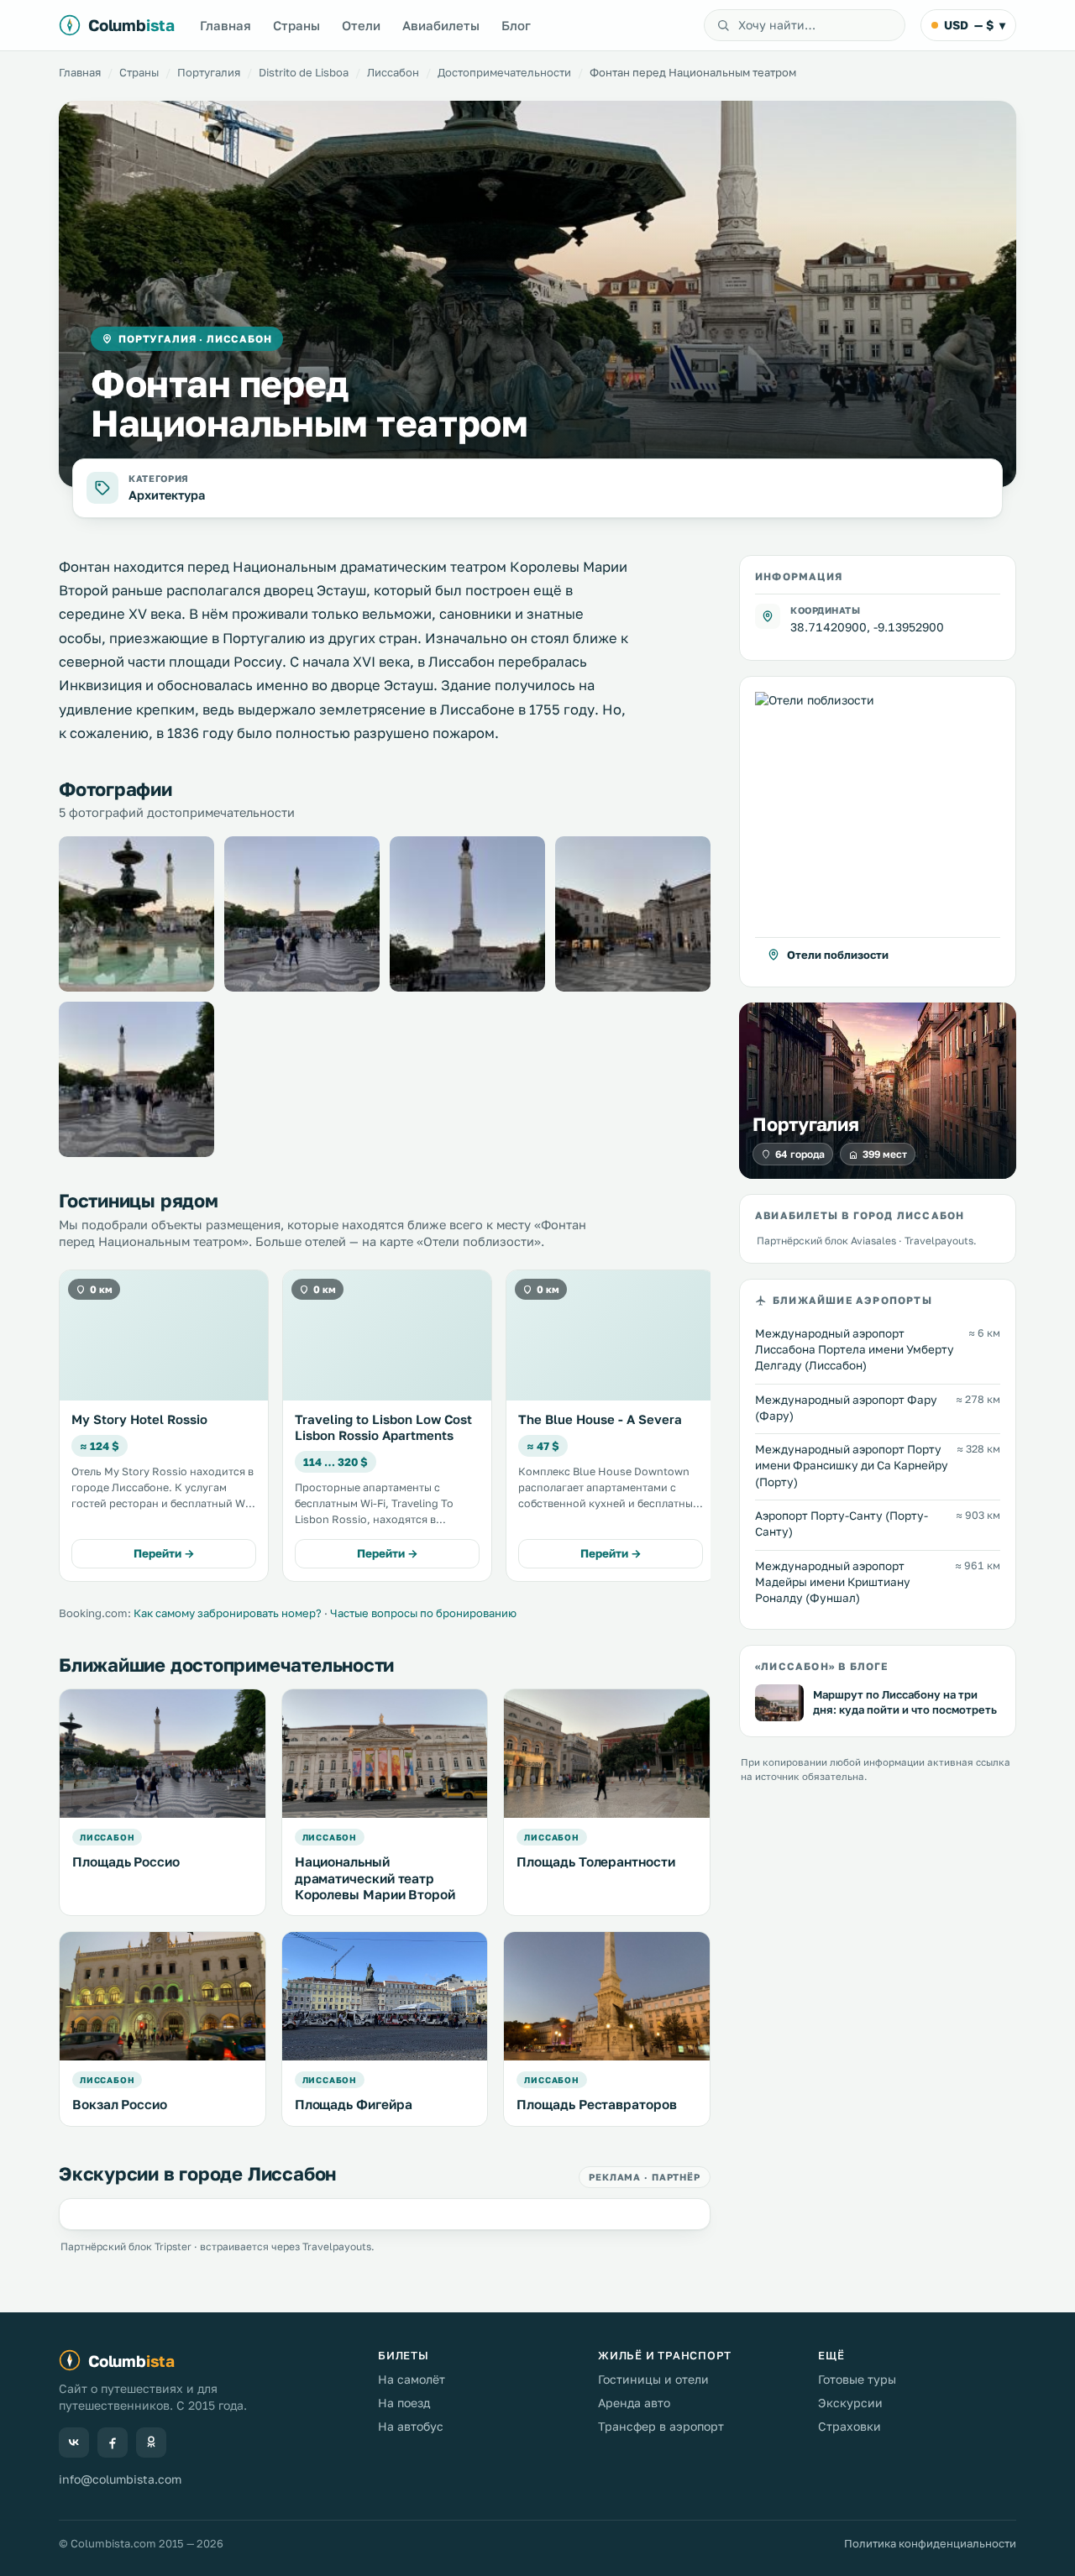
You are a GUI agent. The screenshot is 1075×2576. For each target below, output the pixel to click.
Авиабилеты (441, 25)
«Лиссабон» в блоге (822, 1666)
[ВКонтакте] (74, 2442)
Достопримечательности (504, 72)
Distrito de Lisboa (304, 72)
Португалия (209, 72)
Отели (361, 25)
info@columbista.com (120, 2479)
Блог (516, 25)
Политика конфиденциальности (930, 2543)
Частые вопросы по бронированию (423, 1613)
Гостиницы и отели (653, 2379)
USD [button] (975, 25)
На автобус (411, 2426)
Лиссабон (393, 72)
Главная (225, 25)
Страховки (850, 2426)
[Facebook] (113, 2442)
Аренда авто (634, 2403)
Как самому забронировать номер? (228, 1613)
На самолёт (412, 2379)
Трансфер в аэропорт (661, 2426)
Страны (296, 25)
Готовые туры (857, 2379)
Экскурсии (850, 2403)
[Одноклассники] (151, 2442)
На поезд (404, 2403)
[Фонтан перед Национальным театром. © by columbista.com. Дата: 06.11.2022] (136, 914)
